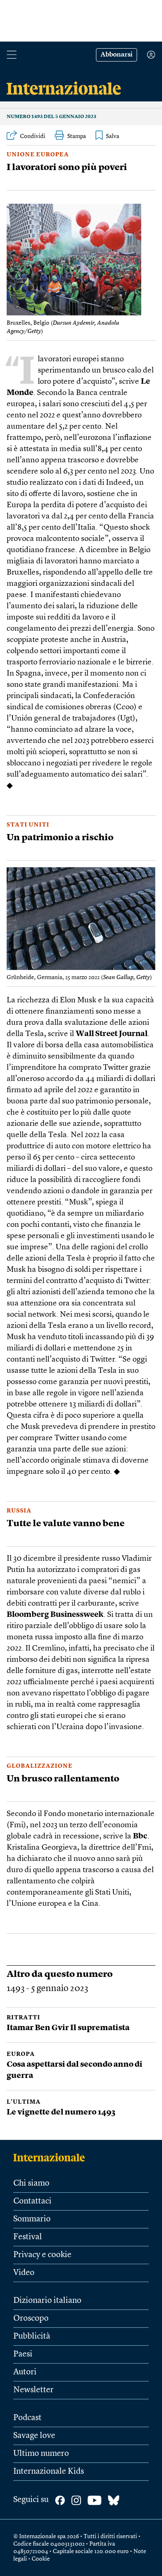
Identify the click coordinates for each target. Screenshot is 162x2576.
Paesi (23, 2354)
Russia (19, 1511)
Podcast (27, 2418)
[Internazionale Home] (52, 2157)
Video (24, 2273)
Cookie (41, 2559)
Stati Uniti (28, 825)
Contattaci (32, 2201)
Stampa (77, 136)
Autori (25, 2372)
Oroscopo (31, 2319)
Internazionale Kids (49, 2472)
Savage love (34, 2436)
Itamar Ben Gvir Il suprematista (68, 2028)
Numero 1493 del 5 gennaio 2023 (52, 117)
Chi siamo (31, 2184)
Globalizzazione (40, 1766)
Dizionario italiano (47, 2301)
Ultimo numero (41, 2454)
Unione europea (38, 155)
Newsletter (33, 2390)
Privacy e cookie (42, 2255)
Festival (28, 2237)
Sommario (32, 2219)
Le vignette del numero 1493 (61, 2113)
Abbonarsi (117, 55)
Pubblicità (32, 2337)
